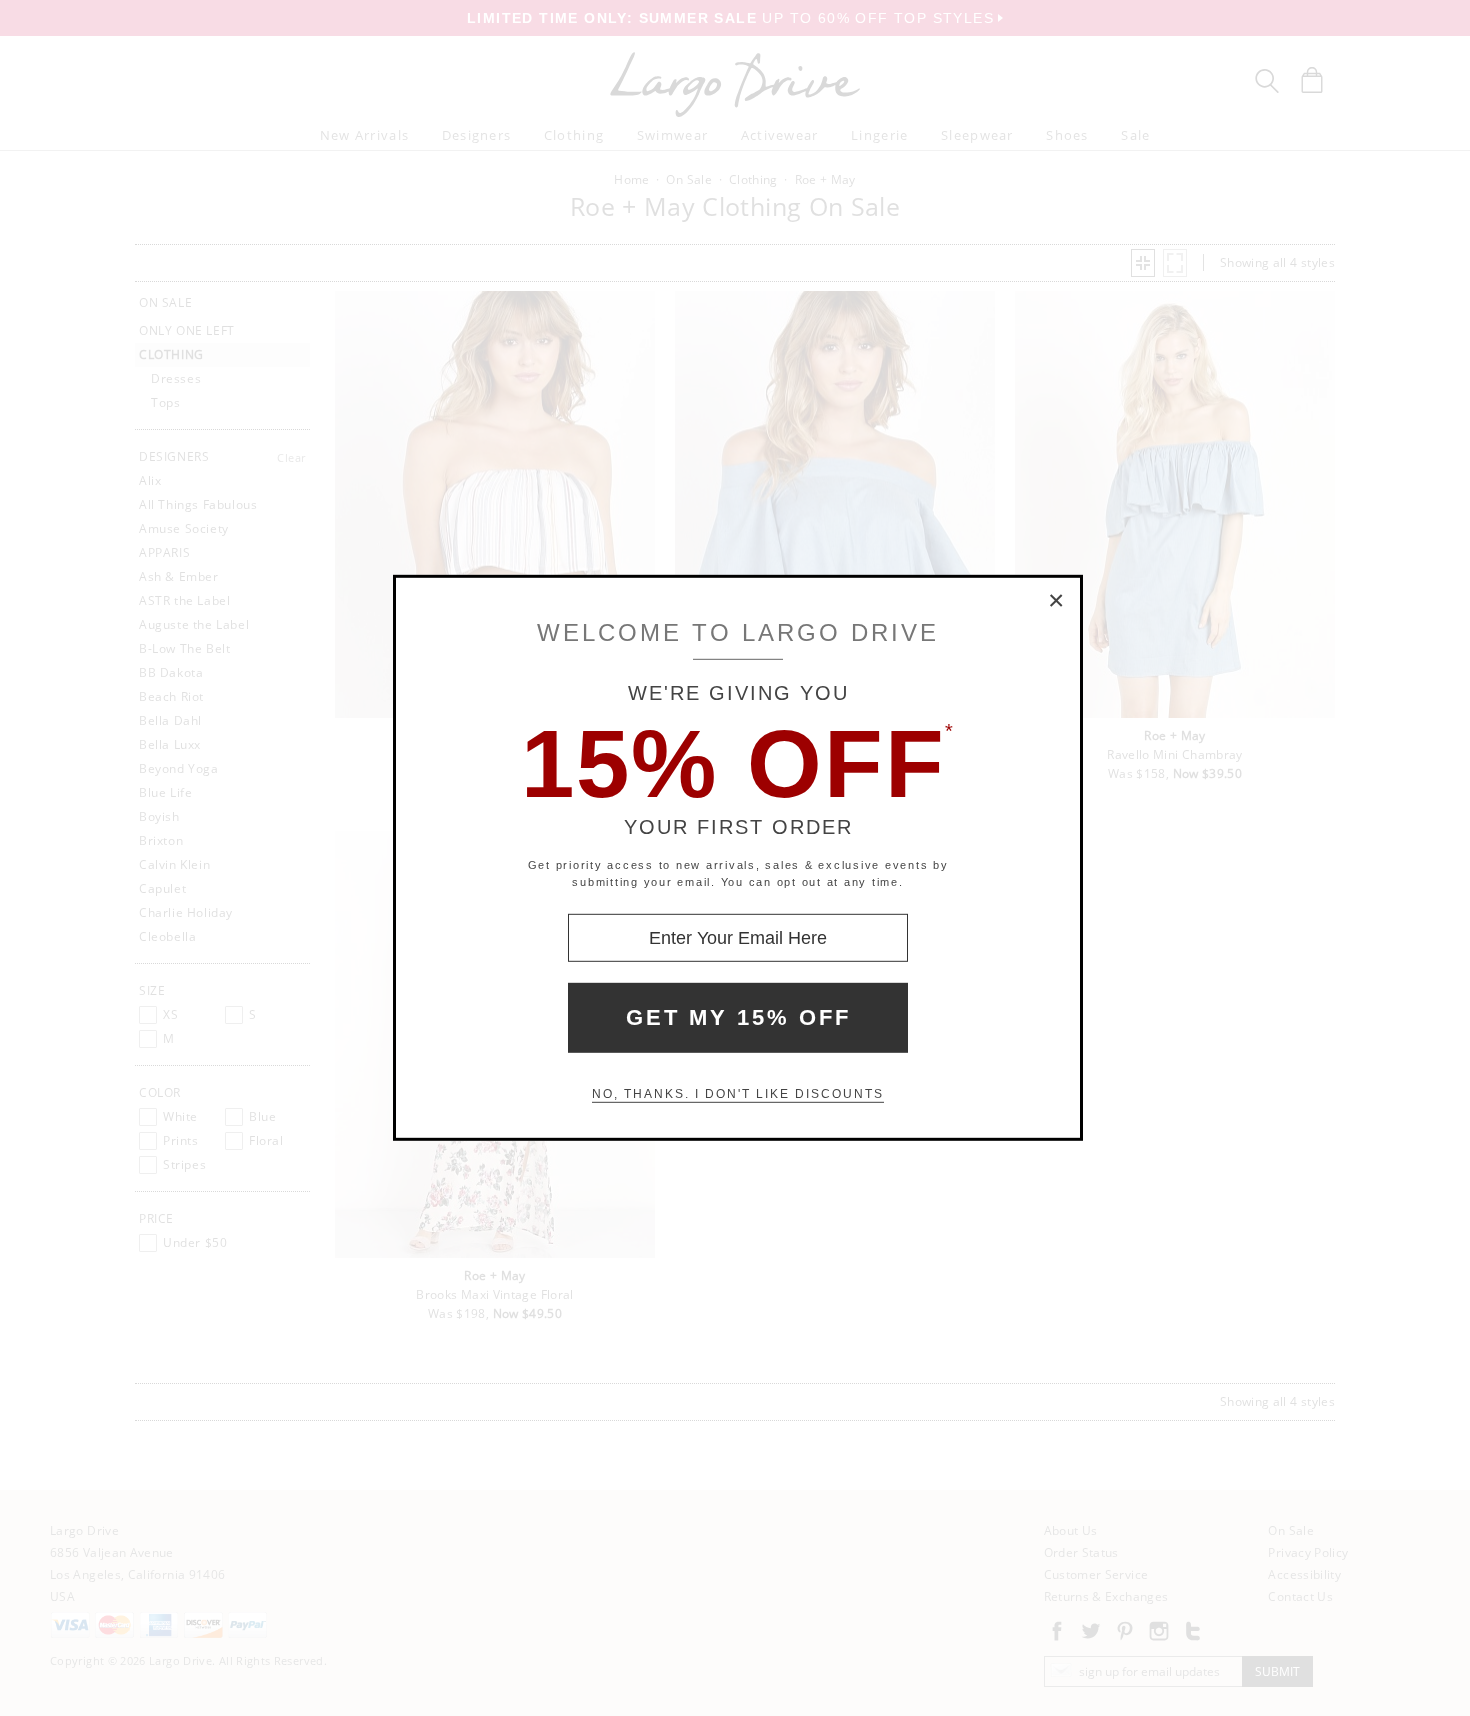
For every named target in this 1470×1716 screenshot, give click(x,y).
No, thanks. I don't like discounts (738, 1094)
